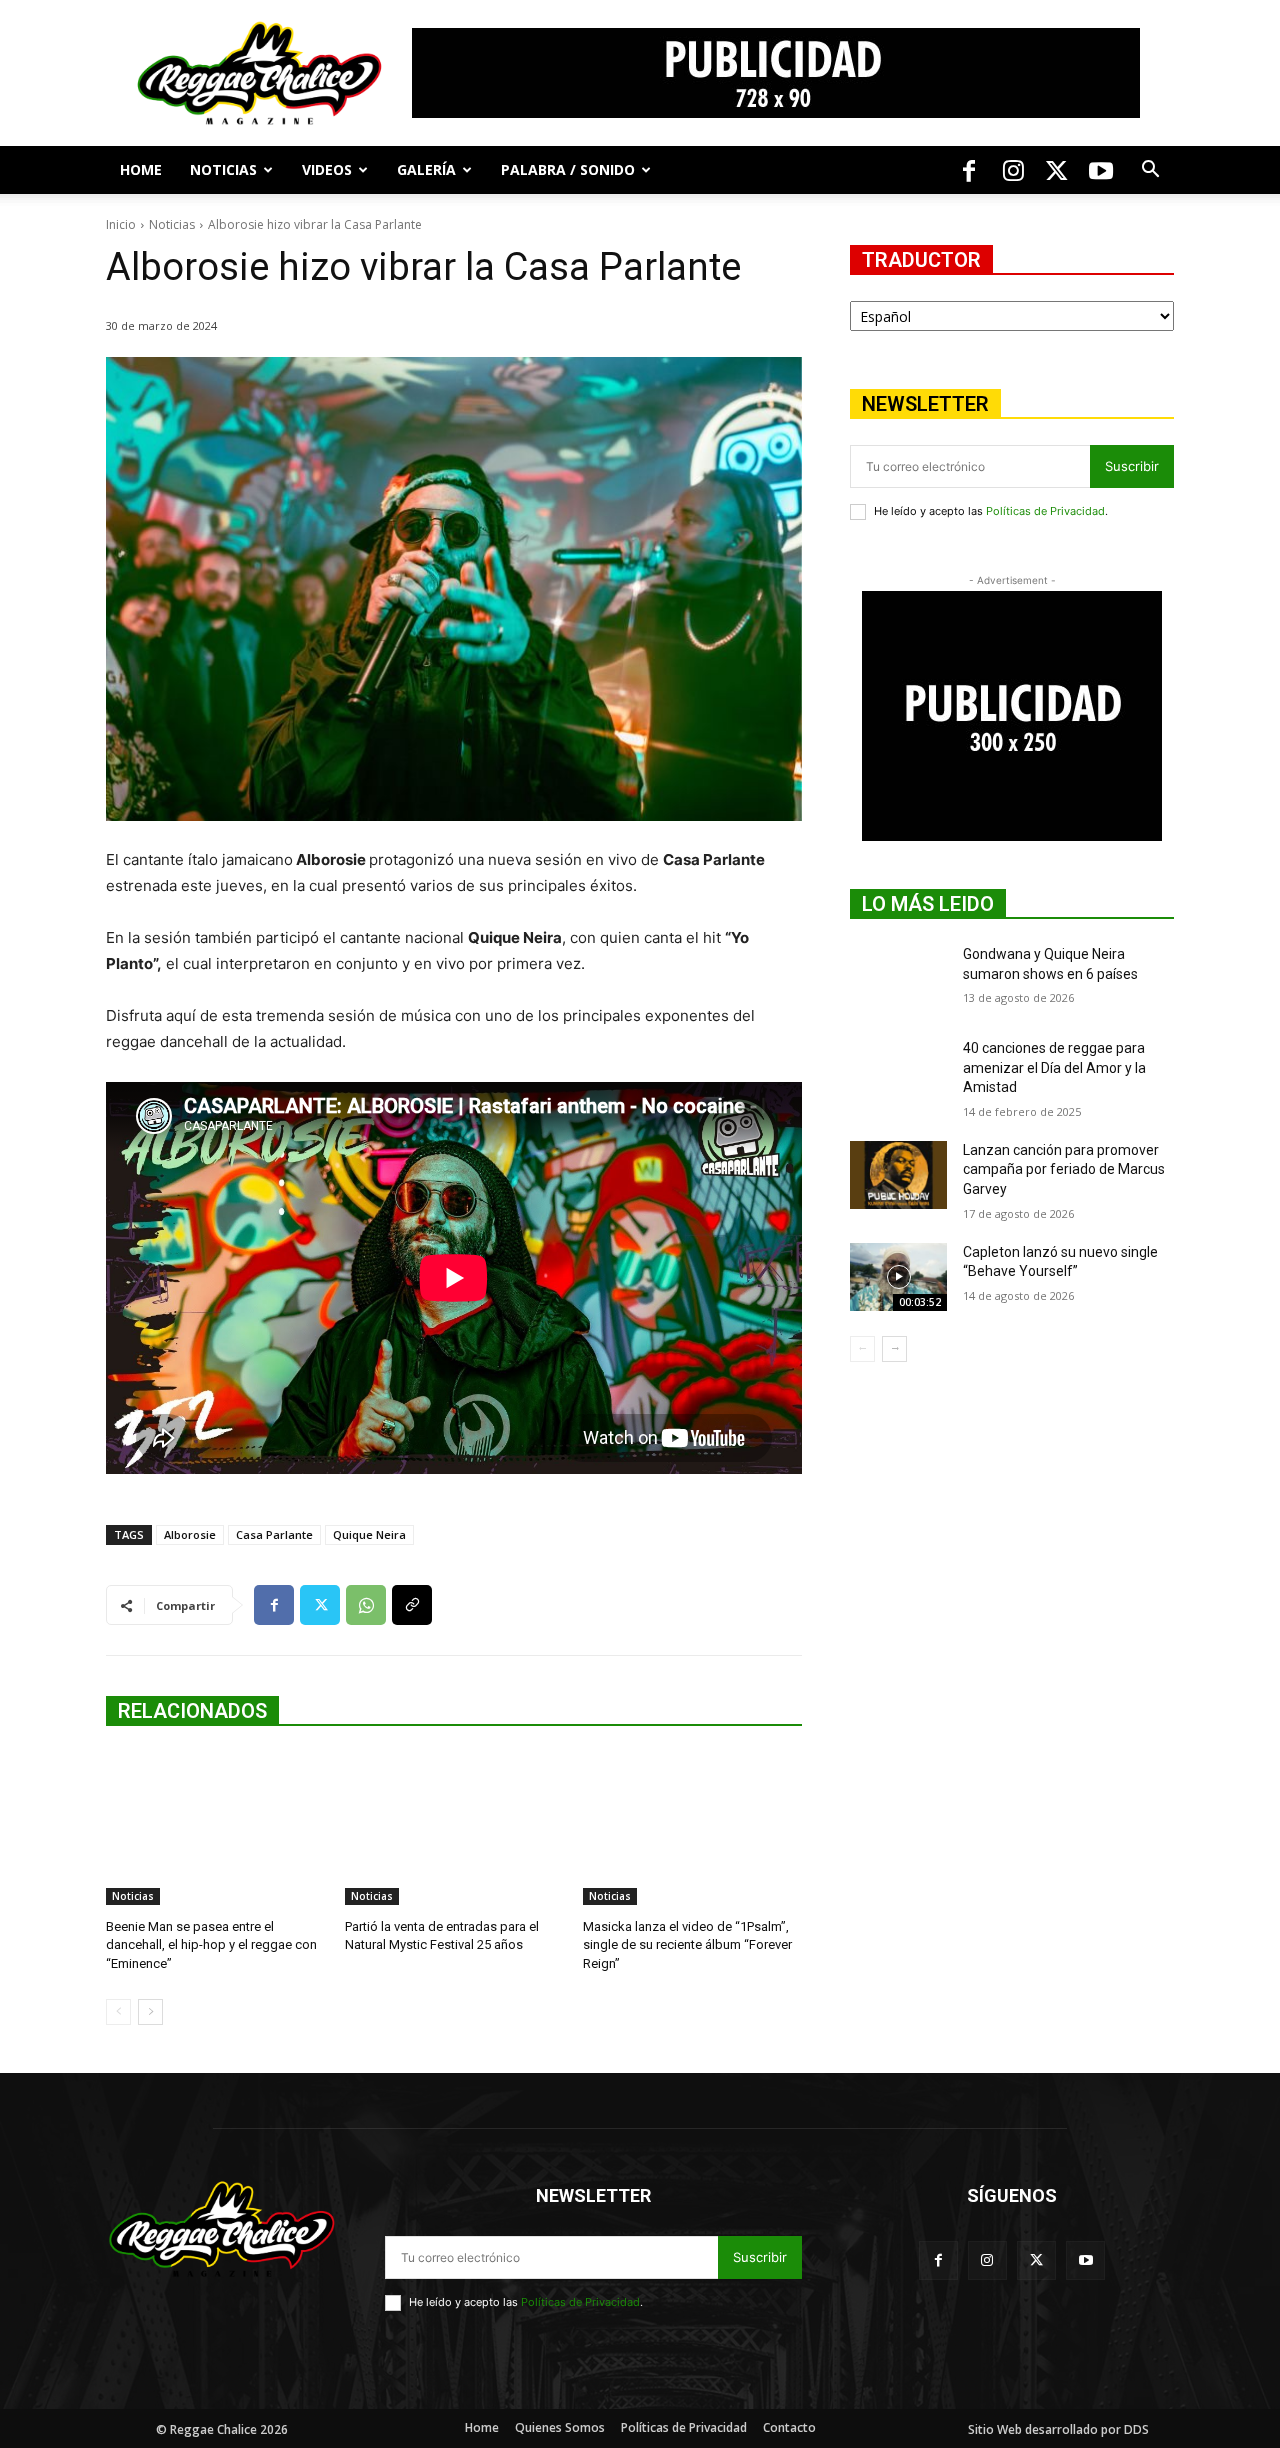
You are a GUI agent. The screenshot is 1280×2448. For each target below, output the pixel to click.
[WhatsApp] (366, 1605)
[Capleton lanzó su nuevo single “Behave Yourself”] (898, 1277)
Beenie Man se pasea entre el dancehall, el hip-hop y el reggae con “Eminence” (211, 1944)
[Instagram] (1013, 170)
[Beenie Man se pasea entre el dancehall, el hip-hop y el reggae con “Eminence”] (215, 1828)
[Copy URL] (412, 1605)
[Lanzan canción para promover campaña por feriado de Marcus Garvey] (898, 1175)
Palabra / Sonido (568, 169)
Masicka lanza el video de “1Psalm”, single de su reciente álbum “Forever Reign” (687, 1944)
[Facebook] (969, 170)
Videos (327, 169)
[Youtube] (1101, 170)
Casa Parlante (274, 1534)
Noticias (223, 169)
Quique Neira (369, 1534)
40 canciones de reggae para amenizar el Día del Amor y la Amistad (1054, 1067)
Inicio (121, 224)
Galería (426, 169)
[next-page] (150, 2012)
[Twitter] (1057, 170)
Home (141, 169)
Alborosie (190, 1534)
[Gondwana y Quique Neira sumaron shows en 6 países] (898, 979)
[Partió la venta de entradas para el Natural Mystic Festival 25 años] (454, 1828)
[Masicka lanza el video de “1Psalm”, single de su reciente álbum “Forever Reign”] (692, 1828)
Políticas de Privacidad (1045, 511)
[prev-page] (118, 2012)
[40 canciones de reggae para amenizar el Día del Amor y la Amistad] (898, 1073)
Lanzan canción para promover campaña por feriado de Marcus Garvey (1064, 1169)
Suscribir (1132, 466)
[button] (1150, 171)
